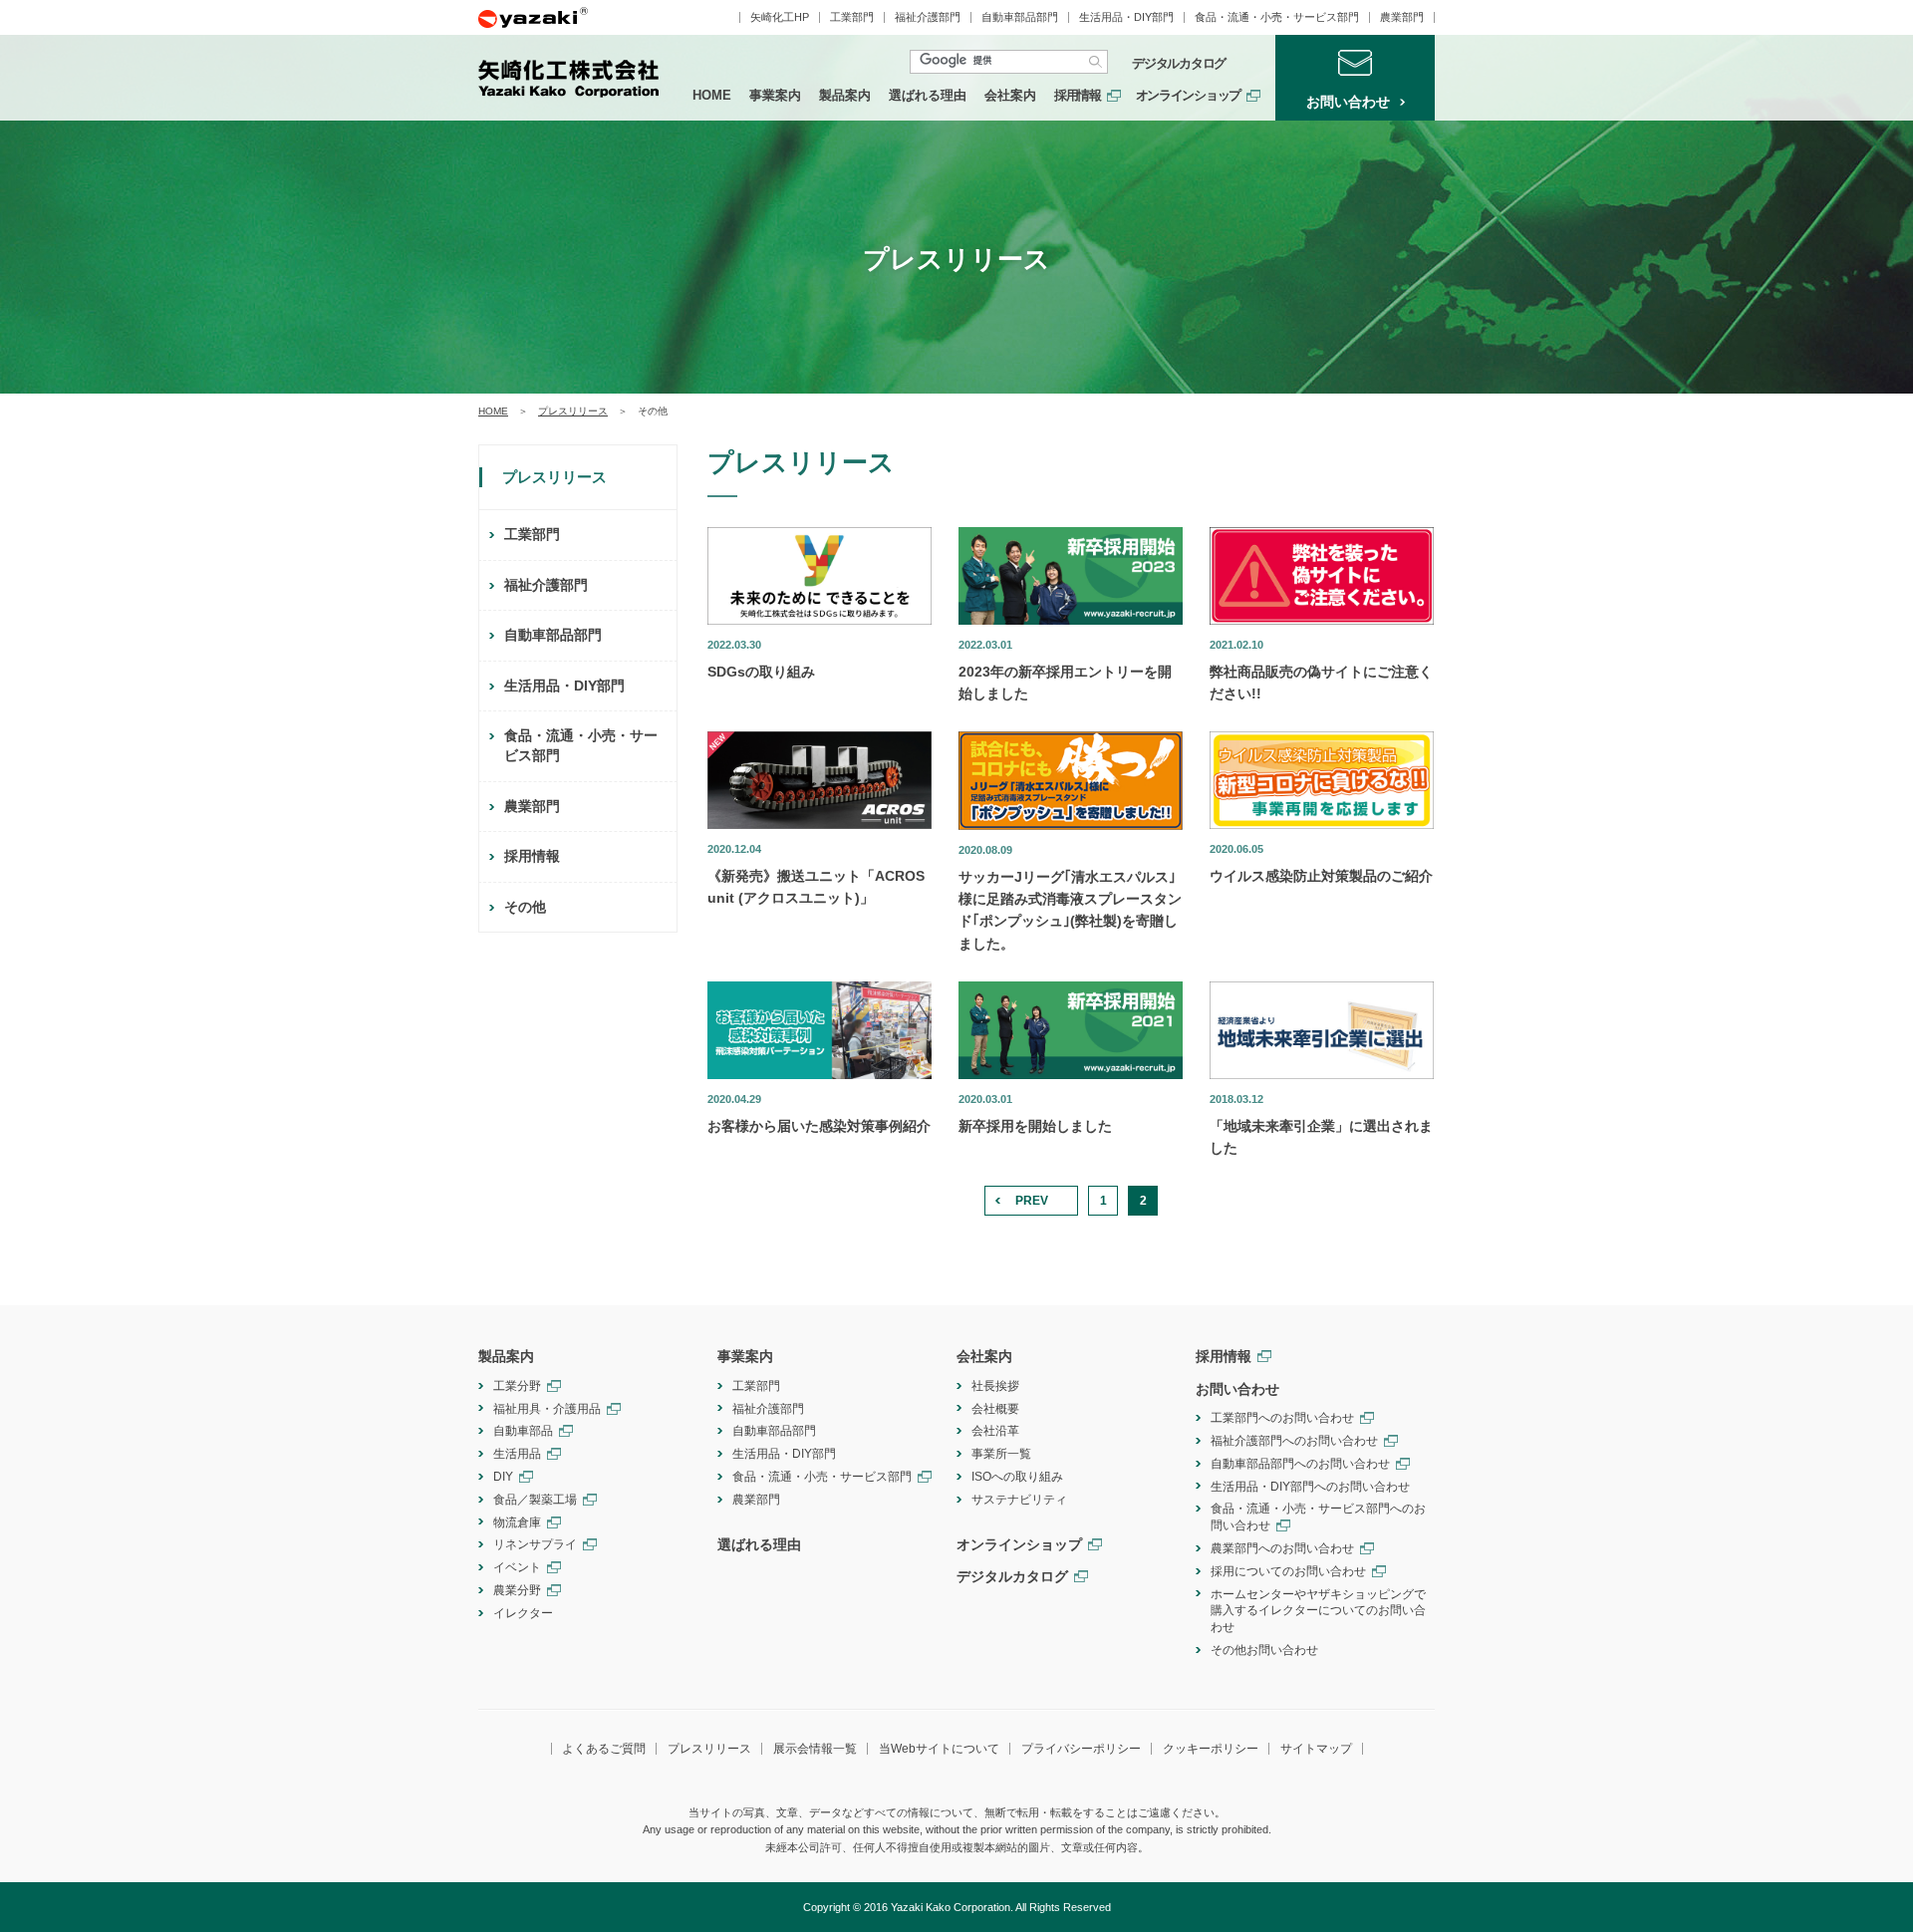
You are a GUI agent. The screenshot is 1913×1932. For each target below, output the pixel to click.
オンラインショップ (1188, 95)
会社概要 (995, 1409)
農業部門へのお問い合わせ (1282, 1548)
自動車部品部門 (1020, 17)
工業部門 (852, 17)
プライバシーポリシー (1081, 1749)
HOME (712, 95)
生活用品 (517, 1454)
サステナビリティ (1019, 1500)
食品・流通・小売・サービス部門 (1277, 17)
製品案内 (845, 95)
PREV (1032, 1201)
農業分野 (517, 1590)
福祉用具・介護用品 (547, 1409)
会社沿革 (995, 1431)
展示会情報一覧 (815, 1749)
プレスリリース (573, 411)
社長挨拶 (995, 1386)
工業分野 (517, 1386)
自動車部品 (523, 1431)
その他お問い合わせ (1264, 1650)
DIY (503, 1477)
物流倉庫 (517, 1522)
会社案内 (1010, 95)
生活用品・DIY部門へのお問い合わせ (1310, 1487)
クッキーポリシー (1211, 1749)
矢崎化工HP (780, 17)
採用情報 (1078, 95)
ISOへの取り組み (1017, 1477)
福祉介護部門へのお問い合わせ (1294, 1441)
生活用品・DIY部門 (1126, 17)
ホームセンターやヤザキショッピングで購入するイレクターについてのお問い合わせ (1318, 1611)
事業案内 (775, 95)
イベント (517, 1567)
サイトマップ (1316, 1749)
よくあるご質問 (604, 1749)
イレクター (523, 1613)
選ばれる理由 (928, 95)
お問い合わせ (1237, 1389)
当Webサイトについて (939, 1749)
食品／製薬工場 (535, 1500)
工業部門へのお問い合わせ (1282, 1418)
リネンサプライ (535, 1544)
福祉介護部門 (928, 17)
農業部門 (1402, 17)
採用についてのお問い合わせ (1288, 1571)
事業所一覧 (1001, 1454)
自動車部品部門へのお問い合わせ (1300, 1464)
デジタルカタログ (1179, 64)
